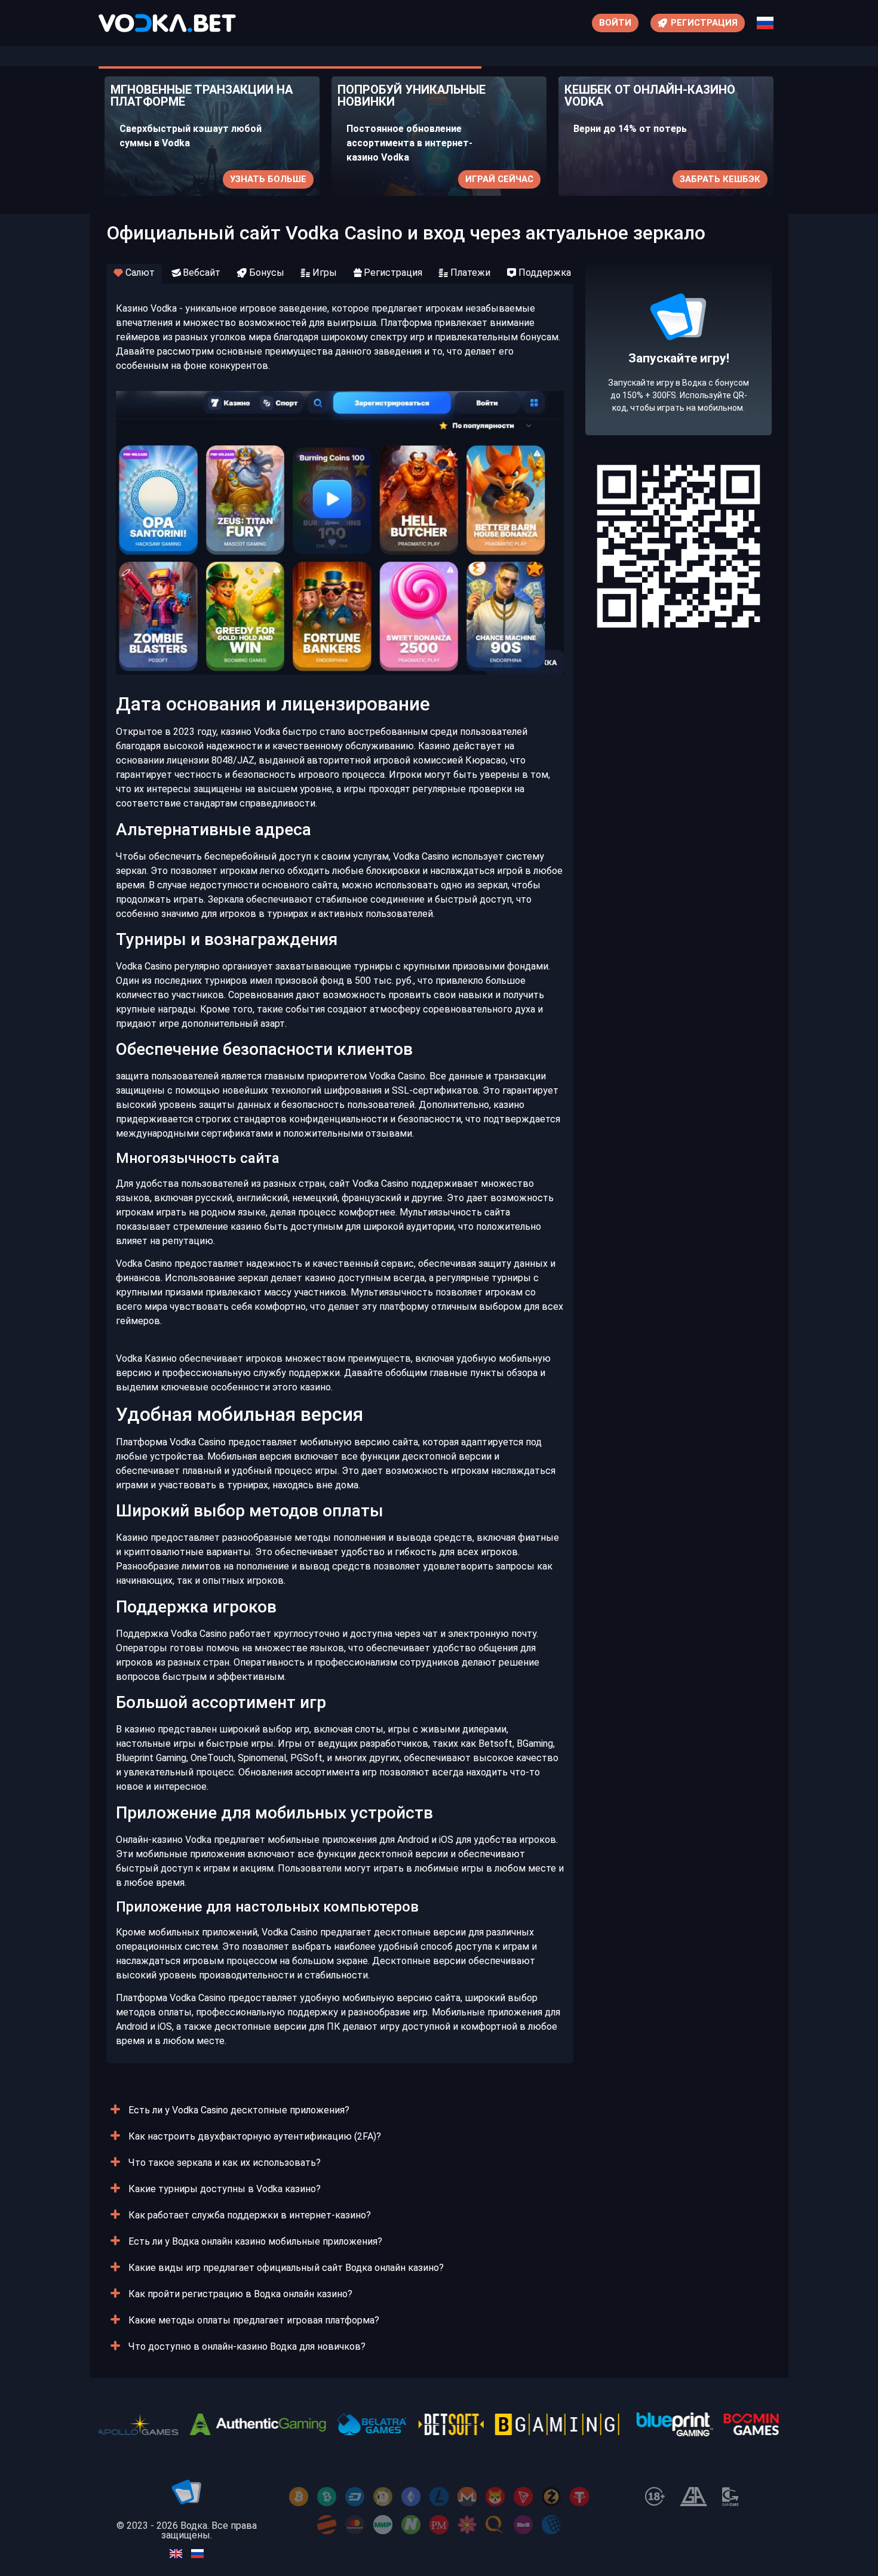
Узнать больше (268, 179)
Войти (615, 23)
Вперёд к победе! (679, 393)
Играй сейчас (499, 179)
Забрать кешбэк (720, 179)
